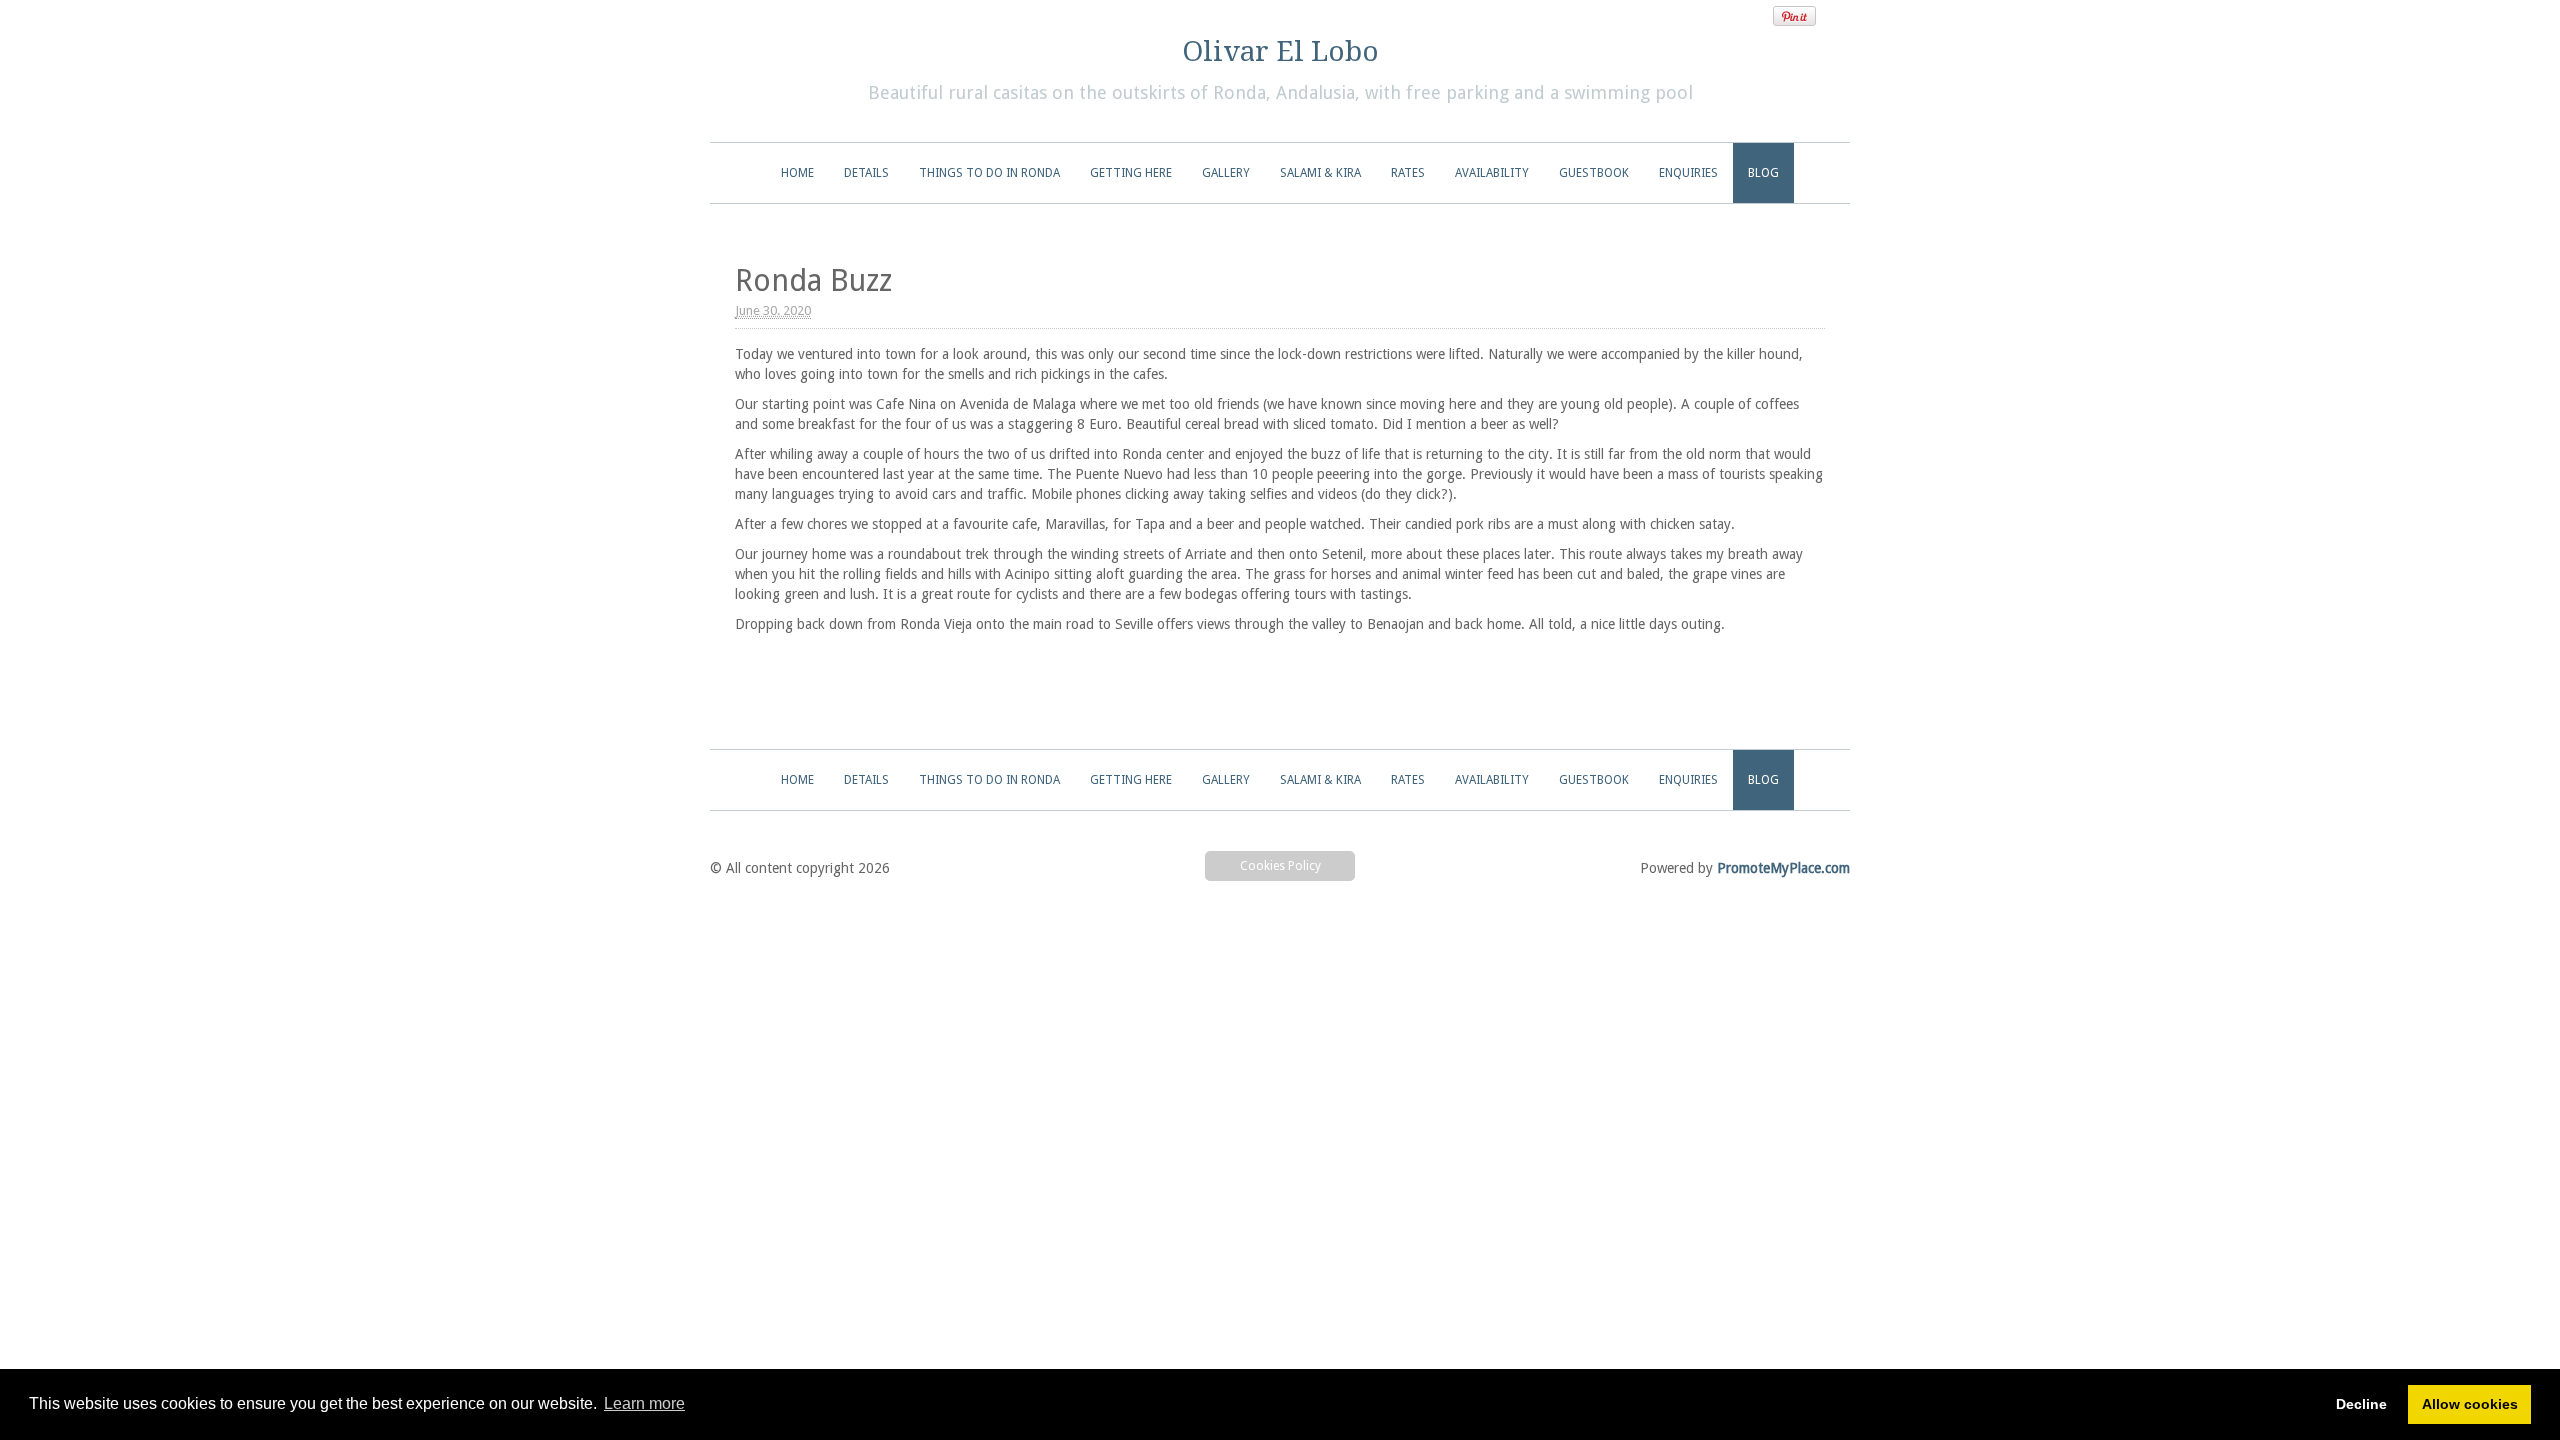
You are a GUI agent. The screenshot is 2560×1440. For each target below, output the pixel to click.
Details (866, 173)
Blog (1763, 173)
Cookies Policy (1280, 866)
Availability (1492, 173)
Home (797, 173)
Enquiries (1688, 173)
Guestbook (1594, 173)
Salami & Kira (1320, 173)
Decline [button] (2361, 1404)
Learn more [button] (644, 1403)
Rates (1408, 173)
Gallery (1226, 173)
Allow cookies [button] (2470, 1404)
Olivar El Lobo (1280, 51)
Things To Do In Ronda (989, 173)
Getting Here (1131, 173)
